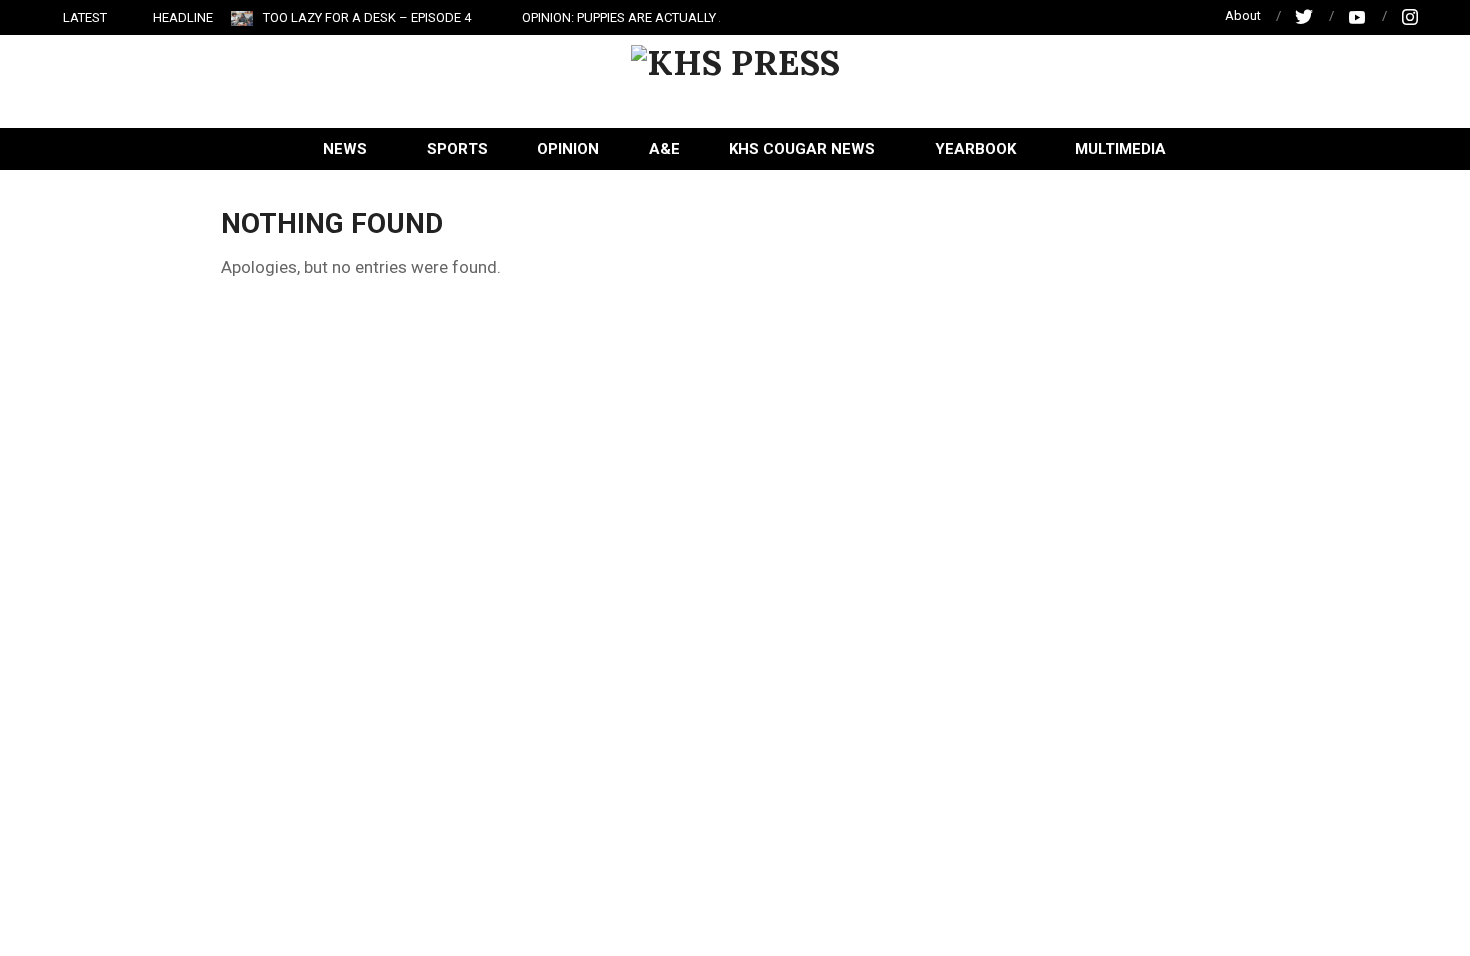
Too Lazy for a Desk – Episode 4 (367, 17)
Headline (183, 17)
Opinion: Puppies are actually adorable (653, 17)
